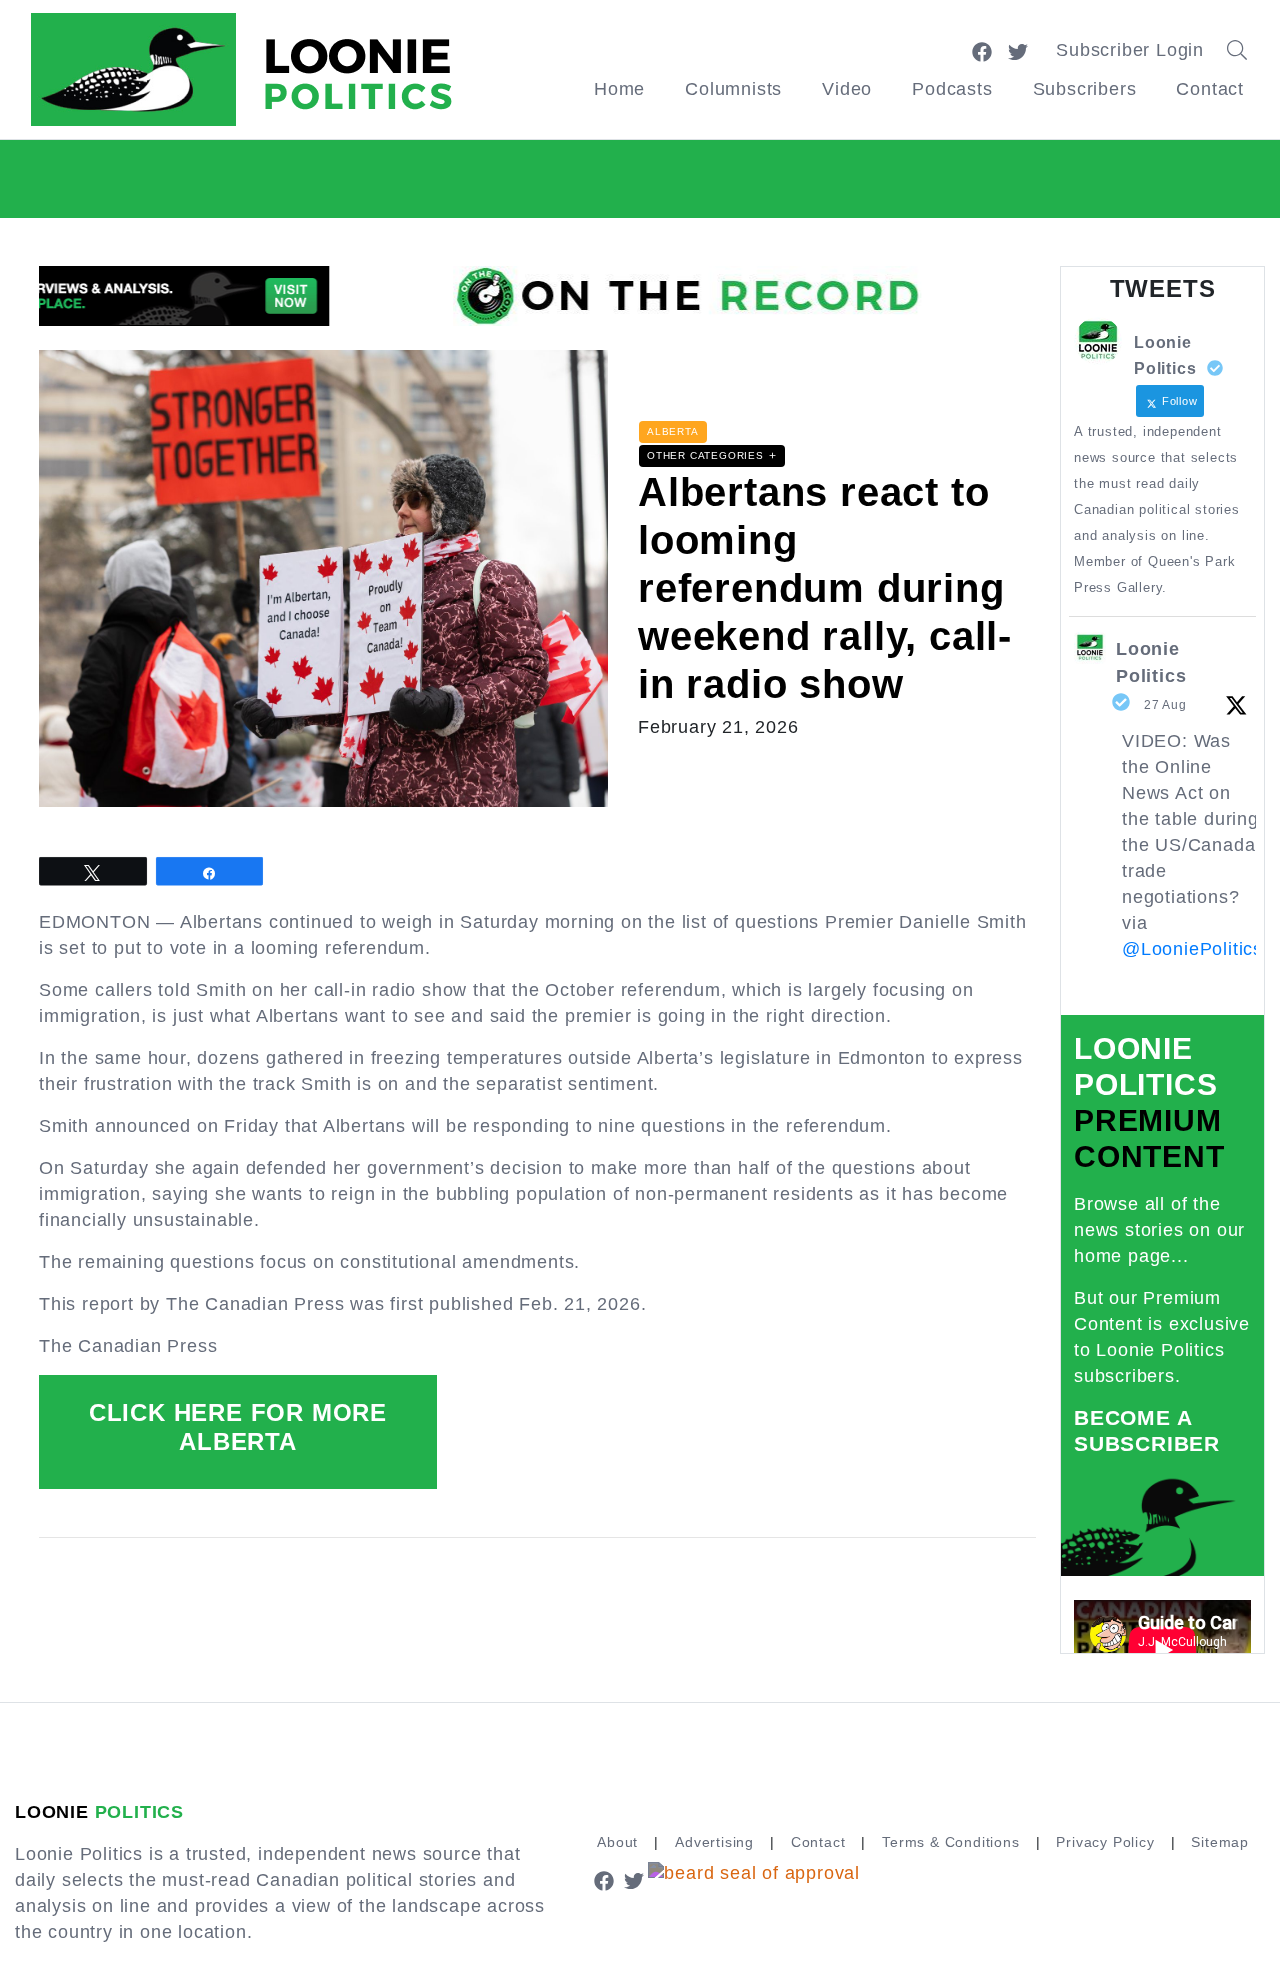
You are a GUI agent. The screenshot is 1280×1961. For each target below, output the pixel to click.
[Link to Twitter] (1018, 50)
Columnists (733, 89)
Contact (1210, 89)
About (617, 1842)
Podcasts (952, 89)
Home (619, 89)
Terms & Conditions (950, 1842)
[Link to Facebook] (982, 50)
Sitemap (1220, 1842)
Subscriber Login (1130, 50)
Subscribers (1085, 89)
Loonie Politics (1151, 662)
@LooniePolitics (1192, 949)
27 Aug (1165, 705)
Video (847, 89)
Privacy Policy (1105, 1842)
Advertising (714, 1842)
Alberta (673, 431)
